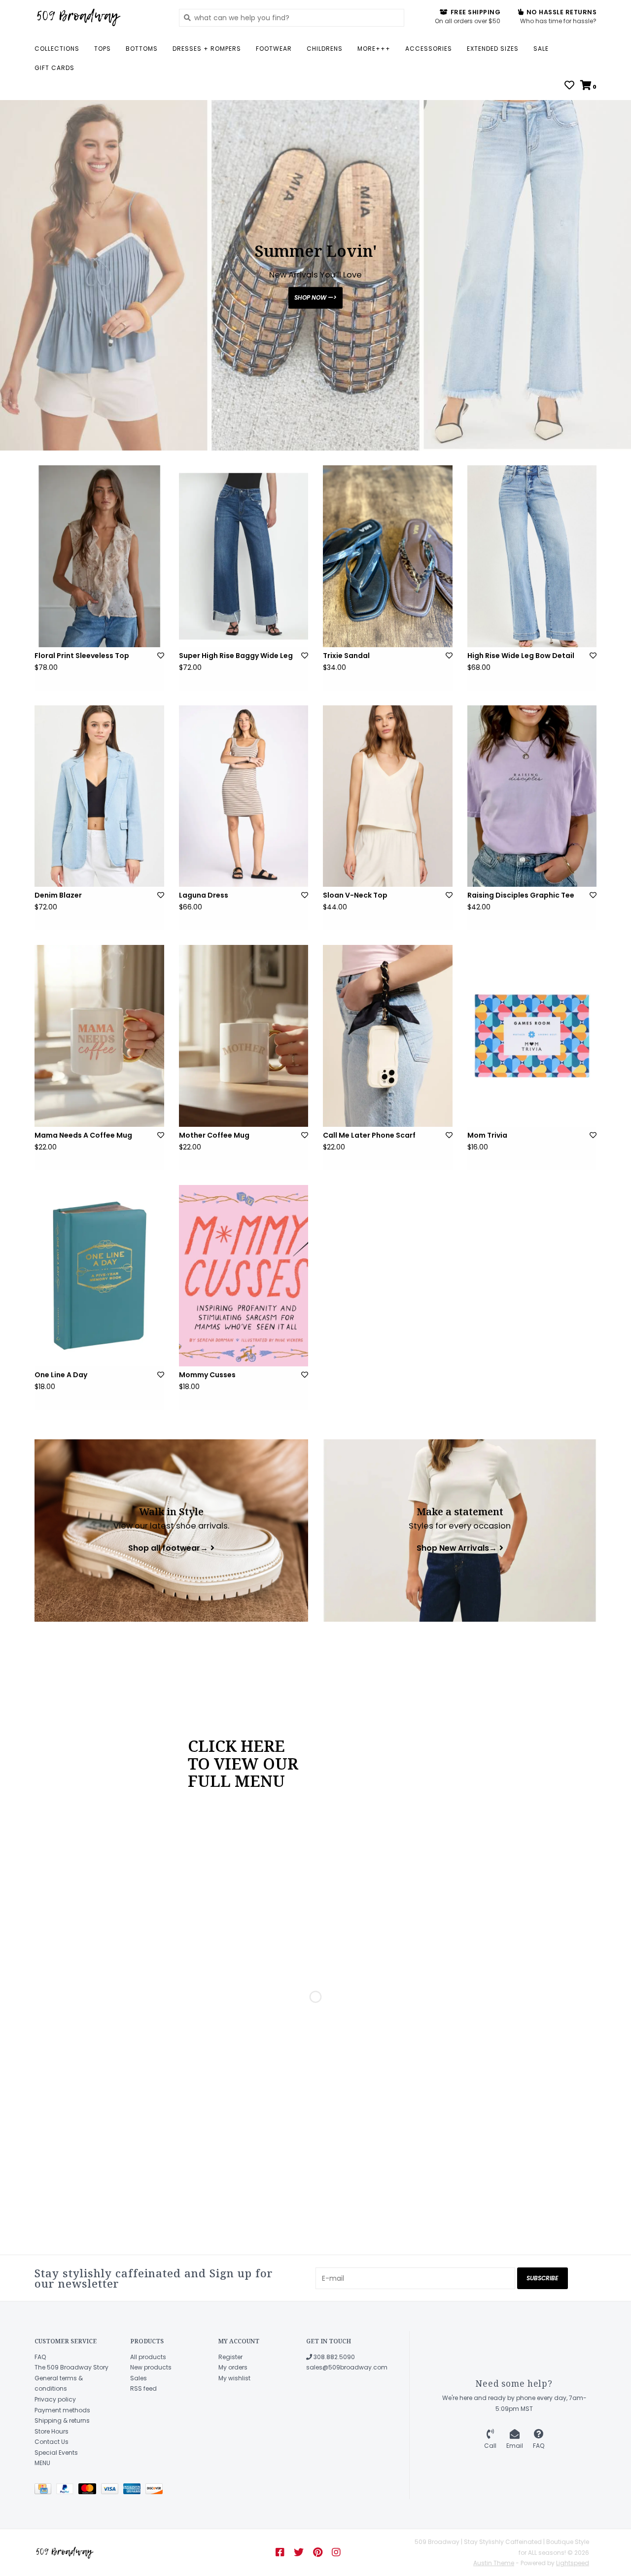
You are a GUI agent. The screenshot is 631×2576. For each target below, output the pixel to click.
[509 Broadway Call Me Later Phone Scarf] (388, 1036)
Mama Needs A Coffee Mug (83, 1135)
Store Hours (52, 2431)
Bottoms (142, 49)
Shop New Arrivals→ (457, 1548)
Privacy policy (55, 2399)
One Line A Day (61, 1375)
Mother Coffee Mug (214, 1135)
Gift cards (54, 68)
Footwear (274, 49)
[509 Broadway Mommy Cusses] (244, 1276)
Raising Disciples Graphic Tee (521, 895)
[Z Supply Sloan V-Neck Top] (388, 796)
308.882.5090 (333, 2357)
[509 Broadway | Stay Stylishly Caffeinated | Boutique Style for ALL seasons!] (99, 17)
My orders (233, 2367)
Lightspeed (573, 2563)
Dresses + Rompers (207, 49)
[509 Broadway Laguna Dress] (244, 796)
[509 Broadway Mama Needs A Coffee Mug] (99, 1036)
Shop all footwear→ (168, 1548)
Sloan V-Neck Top (355, 895)
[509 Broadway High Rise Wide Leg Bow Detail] (532, 556)
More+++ (374, 49)
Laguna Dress (204, 895)
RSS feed (143, 2388)
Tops (103, 49)
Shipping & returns (62, 2420)
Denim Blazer (58, 895)
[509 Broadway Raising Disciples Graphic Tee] (532, 796)
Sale (541, 49)
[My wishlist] (569, 86)
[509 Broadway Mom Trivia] (532, 1036)
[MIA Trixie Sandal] (388, 556)
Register (230, 2357)
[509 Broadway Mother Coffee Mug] (244, 1036)
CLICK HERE (236, 1745)
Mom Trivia (487, 1135)
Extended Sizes (493, 49)
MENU (42, 2463)
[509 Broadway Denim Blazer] (99, 796)
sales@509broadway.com (347, 2367)
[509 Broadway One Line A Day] (99, 1276)
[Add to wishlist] (161, 656)
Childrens (325, 49)
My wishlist (234, 2378)
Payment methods (62, 2410)
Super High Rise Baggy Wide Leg (236, 656)
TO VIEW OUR (243, 1763)
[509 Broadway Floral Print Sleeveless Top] (99, 556)
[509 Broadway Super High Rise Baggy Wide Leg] (244, 556)
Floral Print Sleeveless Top (82, 656)
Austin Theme (494, 2563)
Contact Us (52, 2442)
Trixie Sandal (346, 656)
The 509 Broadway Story (71, 2367)
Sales (139, 2378)
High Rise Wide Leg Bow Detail (521, 656)
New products (151, 2367)
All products (148, 2357)
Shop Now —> (315, 297)
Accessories (429, 49)
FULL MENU (236, 1780)
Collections (57, 49)
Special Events (56, 2453)
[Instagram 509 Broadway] (336, 2552)
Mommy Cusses (207, 1375)
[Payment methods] (45, 2490)
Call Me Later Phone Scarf (369, 1135)
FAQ (40, 2357)
